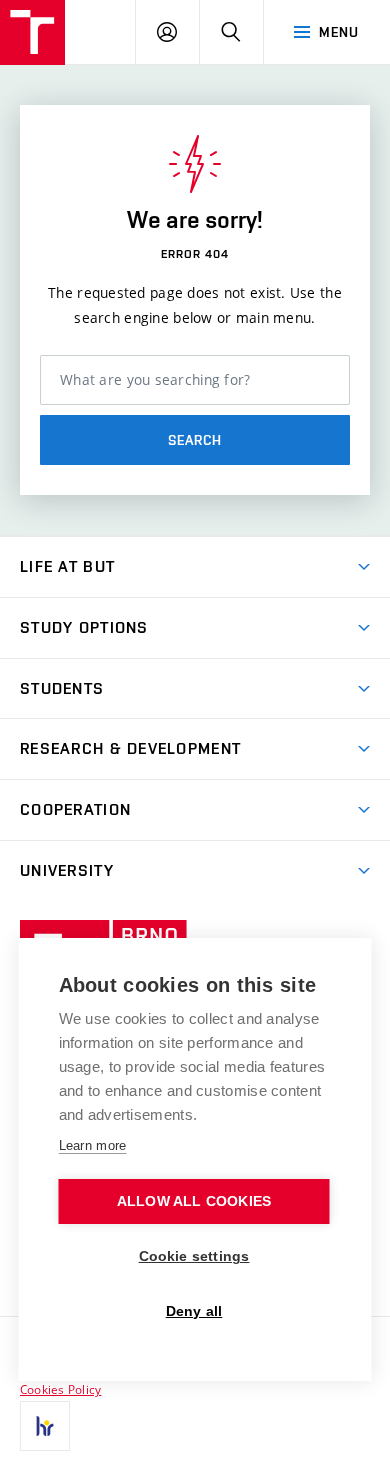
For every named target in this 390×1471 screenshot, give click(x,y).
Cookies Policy (60, 1389)
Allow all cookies (194, 1201)
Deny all (194, 1311)
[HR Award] (45, 1426)
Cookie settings (194, 1256)
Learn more (93, 1145)
